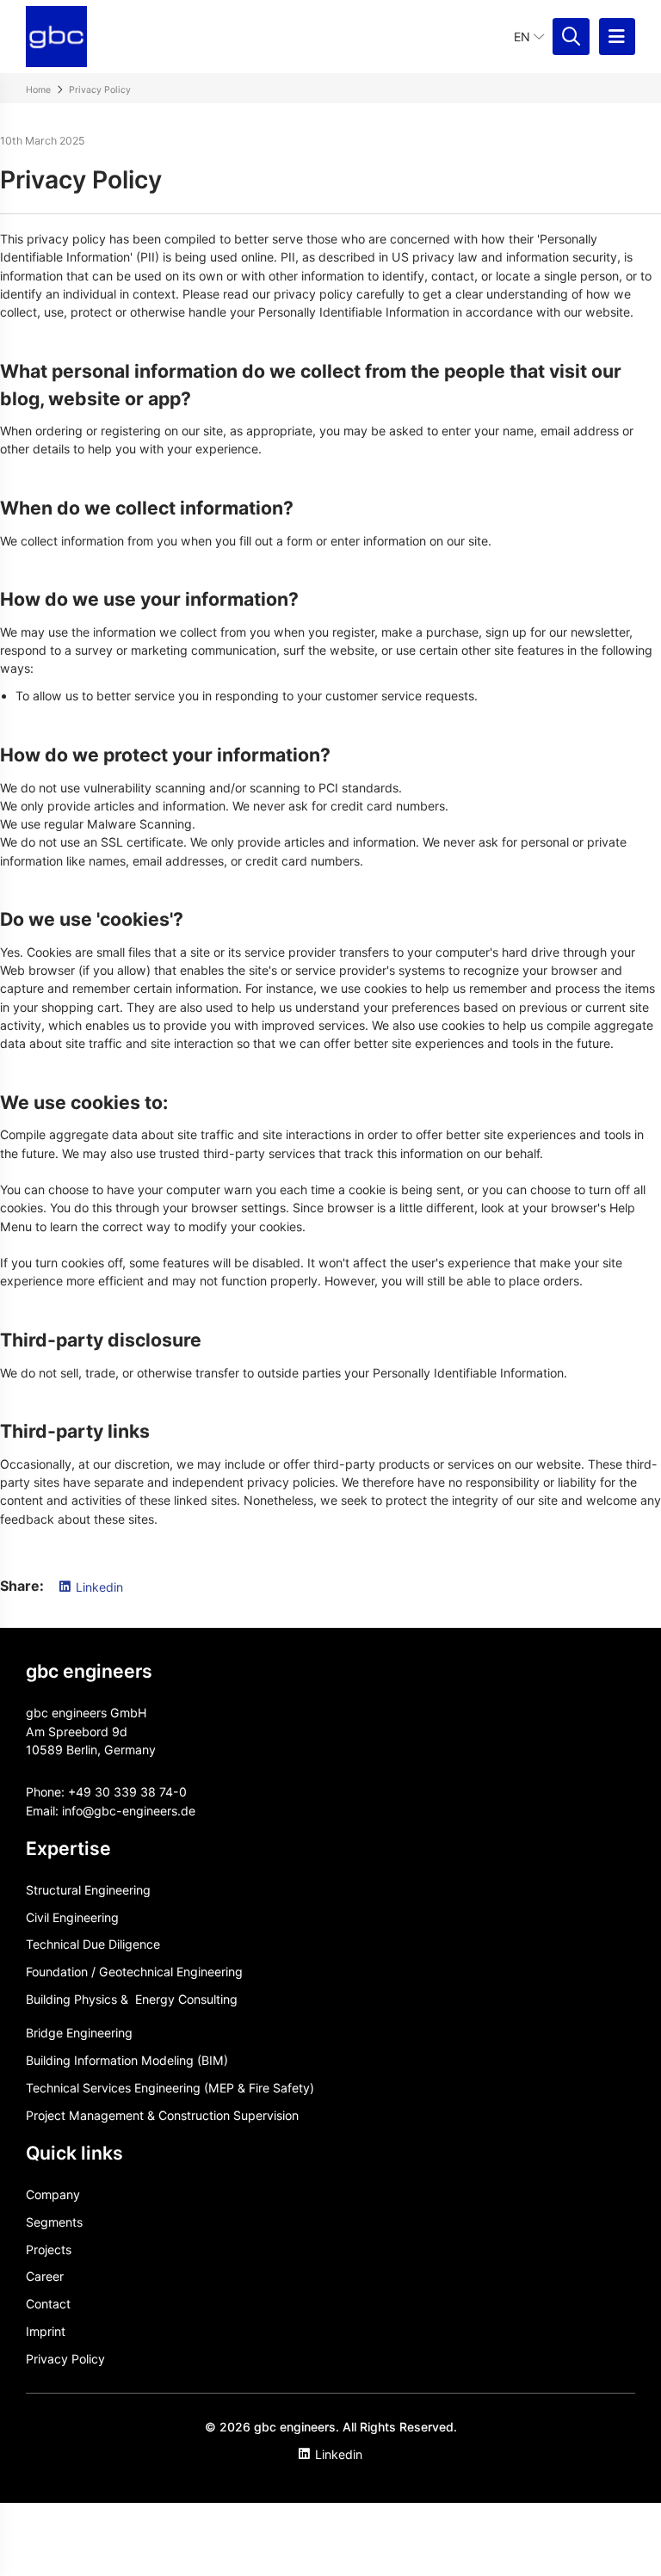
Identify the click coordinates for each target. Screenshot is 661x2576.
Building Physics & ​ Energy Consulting (132, 1999)
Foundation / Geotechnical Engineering (134, 1972)
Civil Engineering (72, 1917)
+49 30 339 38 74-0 (127, 1792)
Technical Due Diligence (93, 1944)
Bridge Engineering (79, 2033)
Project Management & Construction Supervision (162, 2115)
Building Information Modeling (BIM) (127, 2060)
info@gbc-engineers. (121, 1811)
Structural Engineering (88, 1890)
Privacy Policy (65, 2359)
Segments (54, 2222)
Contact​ (48, 2304)
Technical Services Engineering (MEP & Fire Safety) (170, 2088)
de (188, 1811)
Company (53, 2194)
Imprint (46, 2331)
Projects (49, 2249)
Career (45, 2276)
